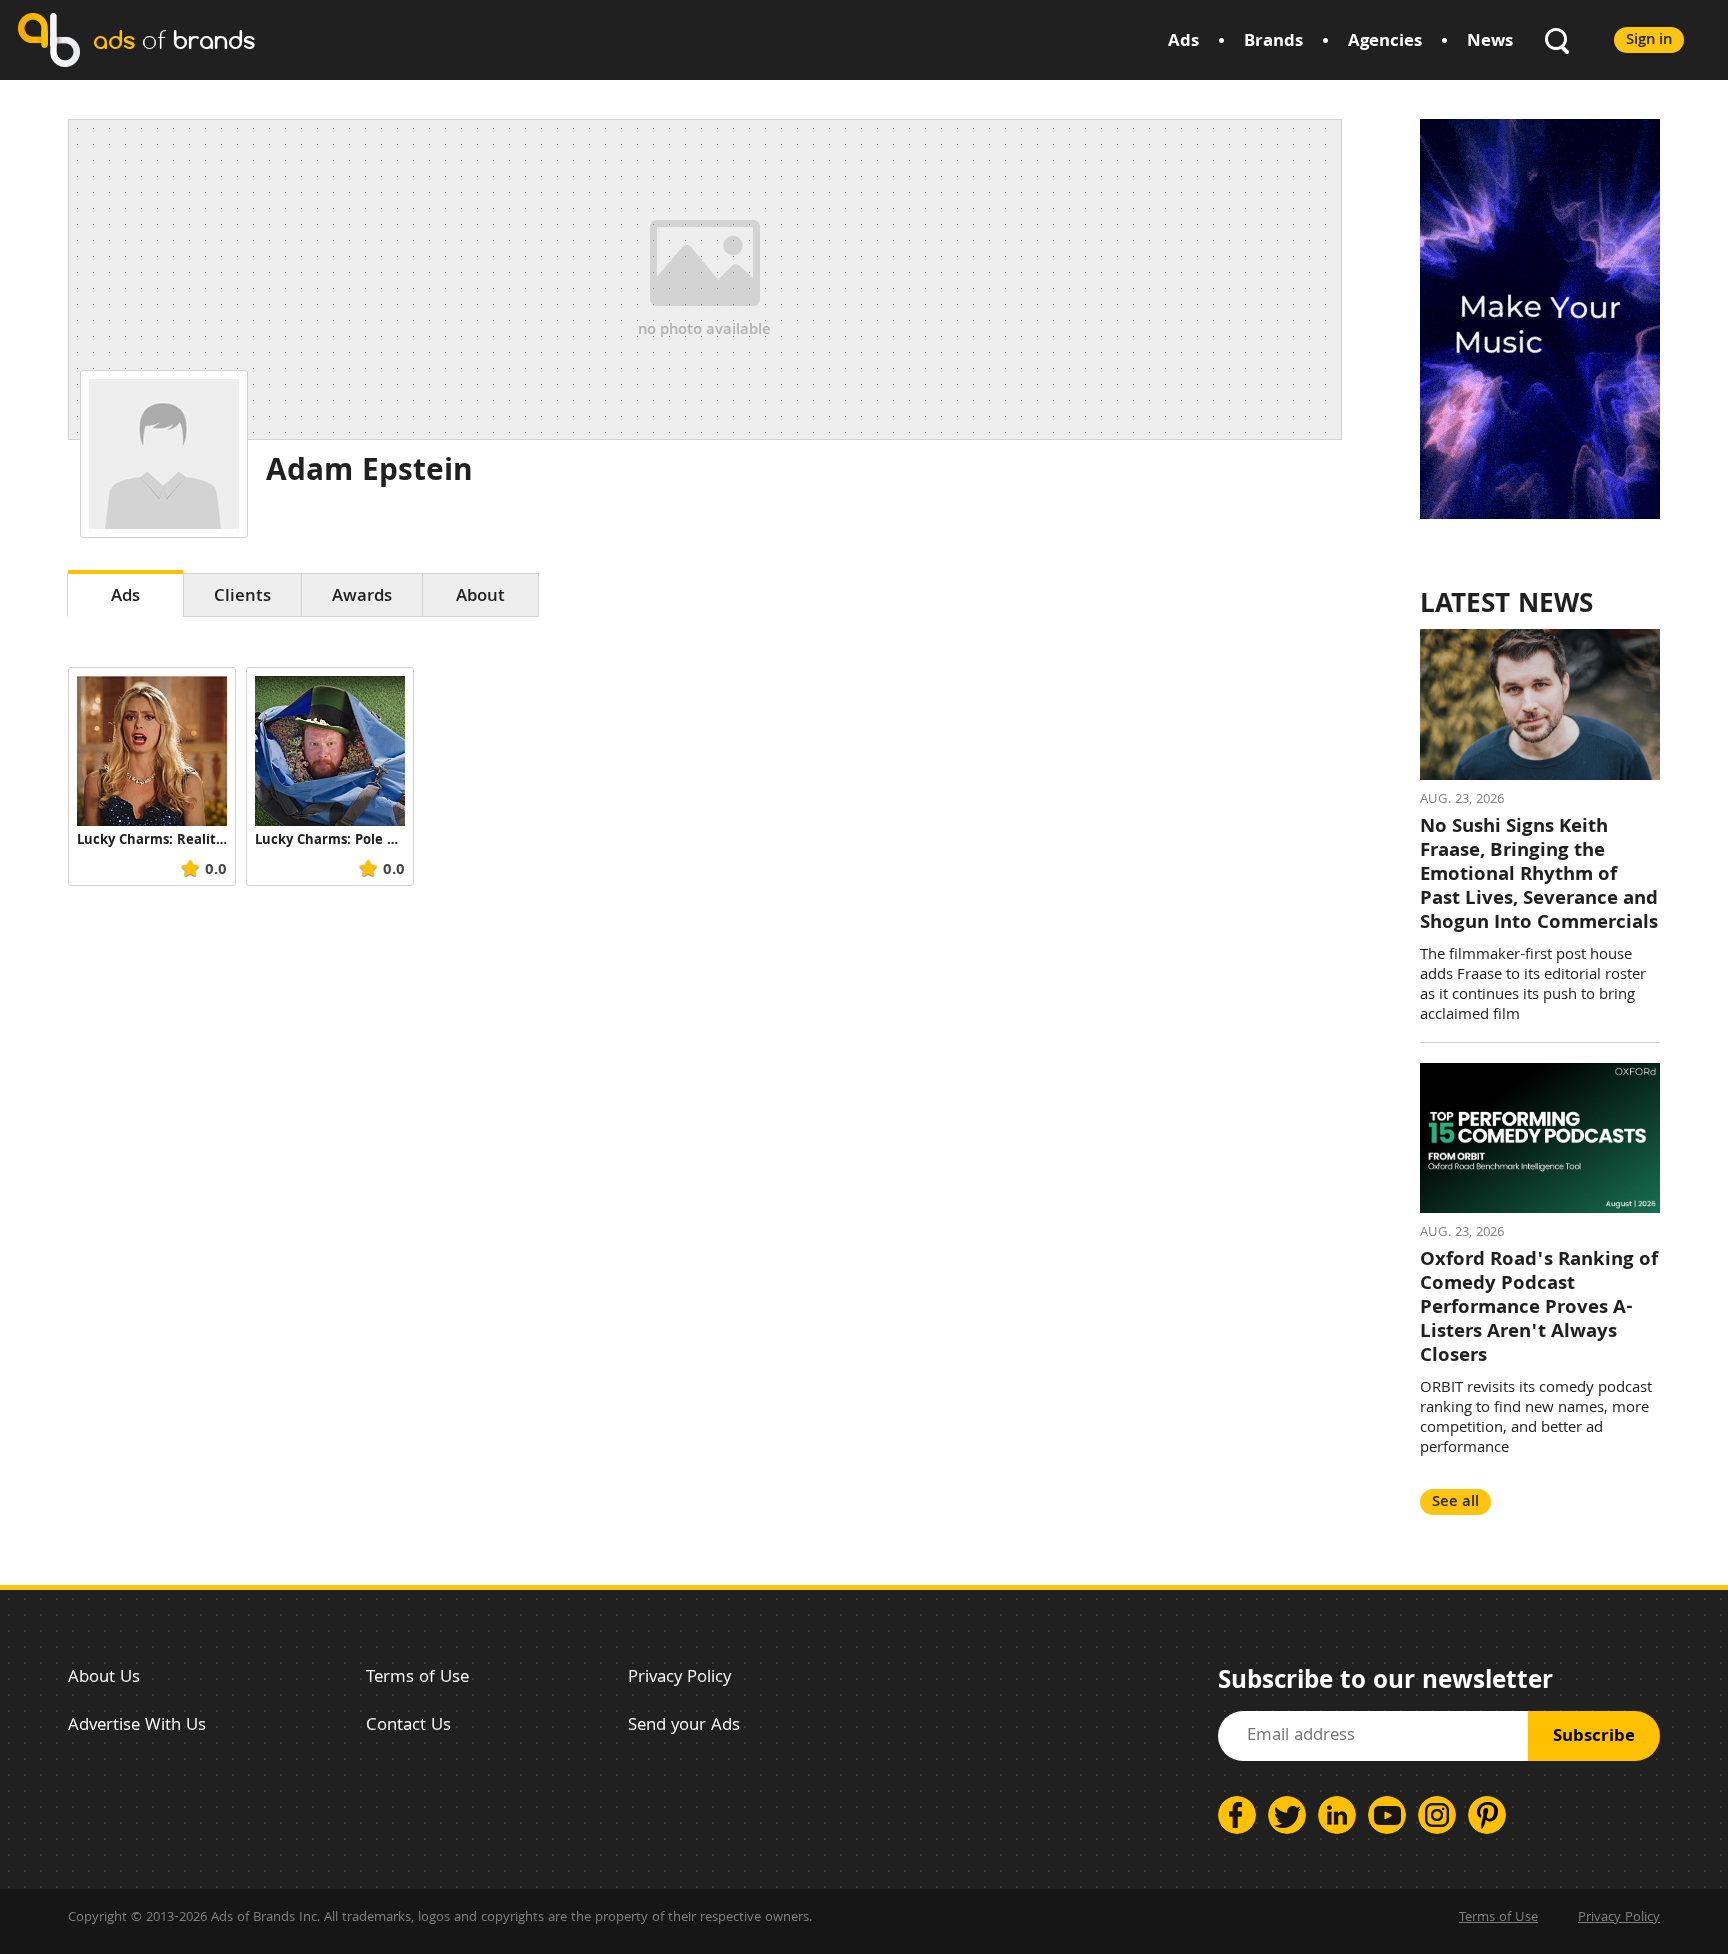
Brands (1273, 42)
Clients (242, 597)
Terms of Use (417, 1678)
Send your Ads (684, 1726)
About (480, 597)
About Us (104, 1678)
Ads (1183, 42)
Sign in (1649, 40)
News (1490, 42)
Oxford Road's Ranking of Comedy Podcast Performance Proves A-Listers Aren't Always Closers (1539, 1309)
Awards (362, 597)
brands (174, 39)
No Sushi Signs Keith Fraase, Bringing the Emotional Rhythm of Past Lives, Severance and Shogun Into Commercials (1539, 876)
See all (1455, 1502)
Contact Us (408, 1726)
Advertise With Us (137, 1726)
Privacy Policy (679, 1678)
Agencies (1385, 42)
